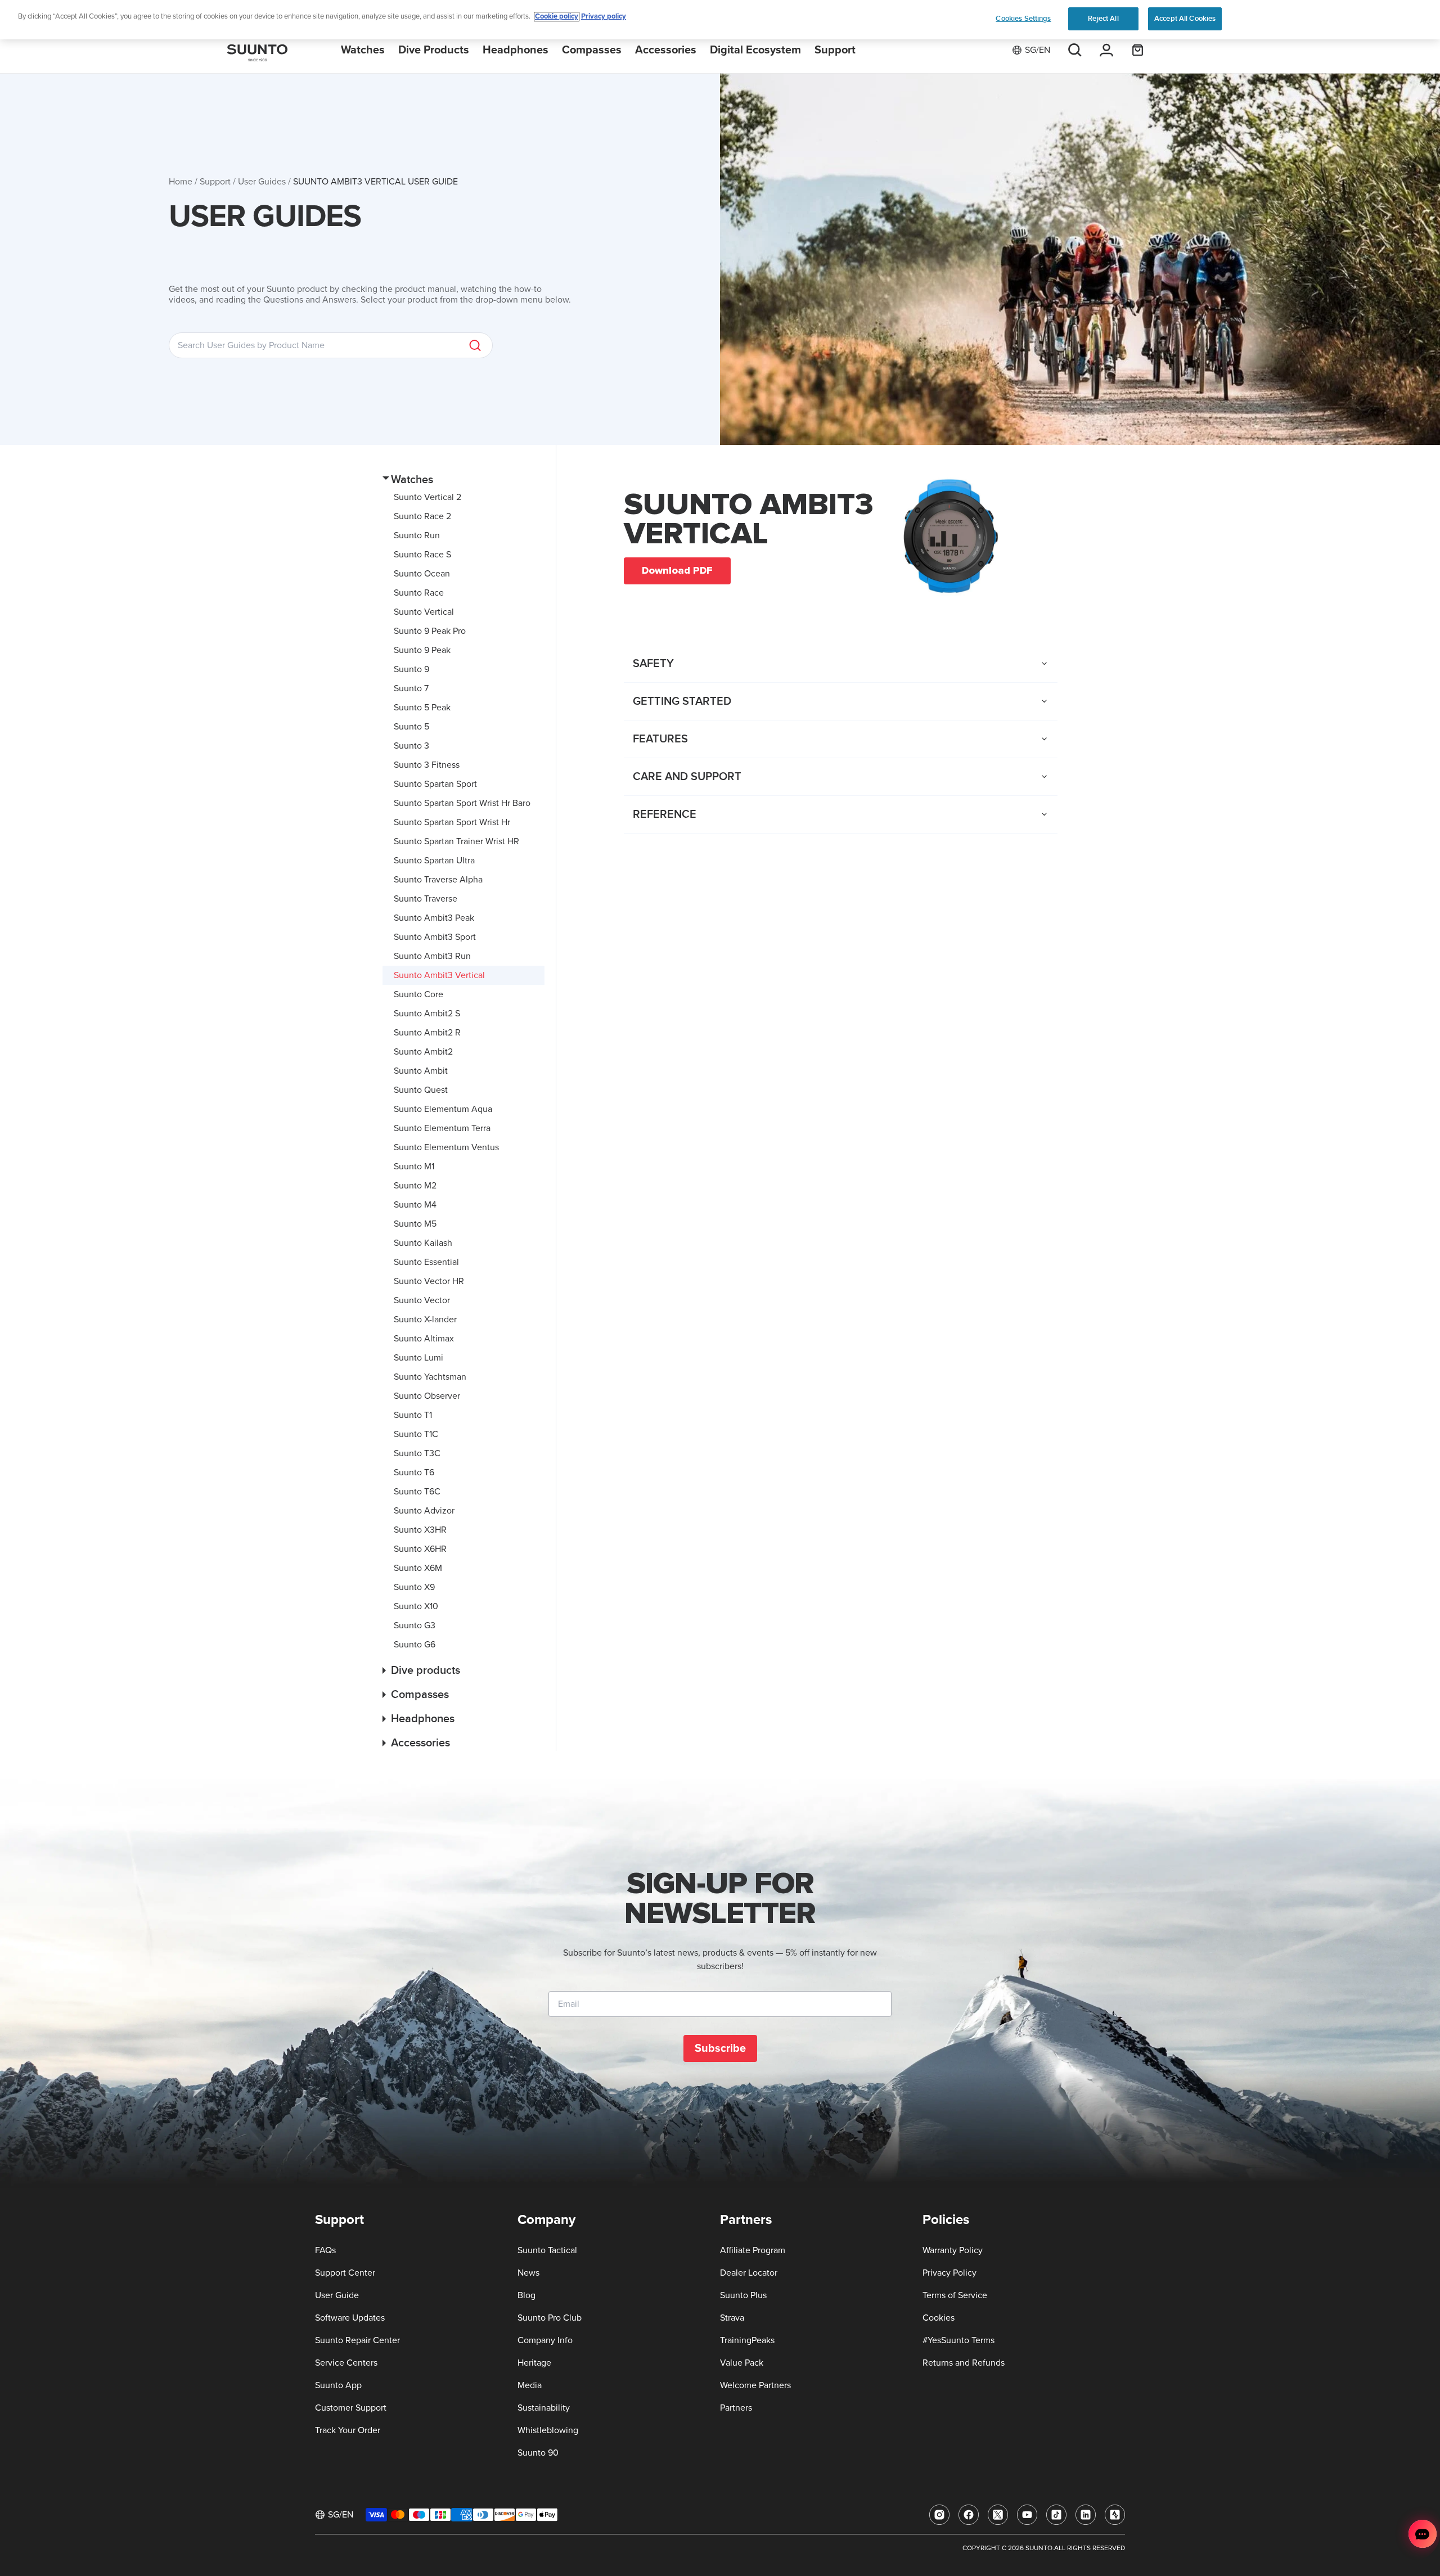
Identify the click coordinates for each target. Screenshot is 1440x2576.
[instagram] (939, 2515)
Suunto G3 (415, 1625)
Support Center (345, 2273)
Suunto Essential (426, 1262)
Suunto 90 (538, 2453)
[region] (720, 20)
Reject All (1103, 19)
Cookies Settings (1023, 19)
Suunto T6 (414, 1472)
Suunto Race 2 (422, 516)
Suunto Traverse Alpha (438, 880)
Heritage (534, 2363)
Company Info (545, 2340)
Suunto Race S (422, 555)
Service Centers (346, 2363)
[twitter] (998, 2515)
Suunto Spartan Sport (435, 784)
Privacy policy (604, 17)
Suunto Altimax (424, 1339)
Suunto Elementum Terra (442, 1128)
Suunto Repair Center (357, 2340)
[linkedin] (1086, 2515)
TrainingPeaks (747, 2340)
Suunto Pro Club (550, 2318)
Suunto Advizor (424, 1511)
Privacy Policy (949, 2273)
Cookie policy (557, 17)
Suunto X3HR (420, 1530)
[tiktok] (1056, 2515)
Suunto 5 (411, 727)
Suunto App (338, 2385)
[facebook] (969, 2515)
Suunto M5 (415, 1224)
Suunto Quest (421, 1090)
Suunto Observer (427, 1396)
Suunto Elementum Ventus (446, 1147)
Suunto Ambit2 (423, 1052)
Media (530, 2385)
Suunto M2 (415, 1186)
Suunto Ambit (421, 1071)
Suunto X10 (416, 1606)
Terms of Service (955, 2295)
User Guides (262, 182)
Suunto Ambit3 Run (432, 956)
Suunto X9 (414, 1587)
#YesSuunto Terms (958, 2340)
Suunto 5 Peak (422, 708)
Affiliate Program (753, 2250)
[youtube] (1027, 2515)
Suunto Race (419, 593)
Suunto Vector (422, 1300)
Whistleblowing (548, 2430)
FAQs (325, 2250)
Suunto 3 (411, 746)
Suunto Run (417, 535)
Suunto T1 (413, 1415)
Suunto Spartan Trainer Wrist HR (456, 841)
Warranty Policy (953, 2250)
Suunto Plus (743, 2295)
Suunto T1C (416, 1434)
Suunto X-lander (425, 1319)
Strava (732, 2318)
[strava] (1115, 2515)
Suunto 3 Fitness (427, 765)
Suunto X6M (418, 1568)
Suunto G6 (415, 1645)
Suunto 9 (411, 669)
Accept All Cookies (1185, 19)
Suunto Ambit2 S (427, 1014)
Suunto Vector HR (429, 1281)
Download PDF (677, 570)
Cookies (939, 2318)
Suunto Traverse (426, 899)
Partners (736, 2408)
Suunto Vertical (424, 612)
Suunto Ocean (422, 574)
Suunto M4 (415, 1205)
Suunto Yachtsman (430, 1377)
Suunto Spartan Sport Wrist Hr (452, 822)
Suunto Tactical (547, 2250)
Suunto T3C (417, 1453)
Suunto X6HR (420, 1549)
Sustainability (544, 2408)
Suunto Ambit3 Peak (434, 918)
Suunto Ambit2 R (427, 1033)
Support (215, 182)
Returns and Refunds (964, 2363)
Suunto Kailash (423, 1243)
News (528, 2273)
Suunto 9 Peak (422, 650)
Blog (526, 2295)
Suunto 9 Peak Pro (430, 631)
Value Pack (742, 2363)
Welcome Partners (755, 2385)
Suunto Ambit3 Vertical (439, 975)
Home (181, 182)
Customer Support (351, 2408)
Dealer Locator (749, 2273)
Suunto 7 (411, 688)
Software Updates (350, 2318)
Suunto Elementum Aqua (443, 1109)
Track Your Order (348, 2430)
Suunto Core (418, 994)
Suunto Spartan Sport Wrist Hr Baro (462, 803)
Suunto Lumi (418, 1358)
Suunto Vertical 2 (427, 497)
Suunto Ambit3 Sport (435, 937)
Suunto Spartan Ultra (434, 861)
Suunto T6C (417, 1492)
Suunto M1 (414, 1167)
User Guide (337, 2295)
